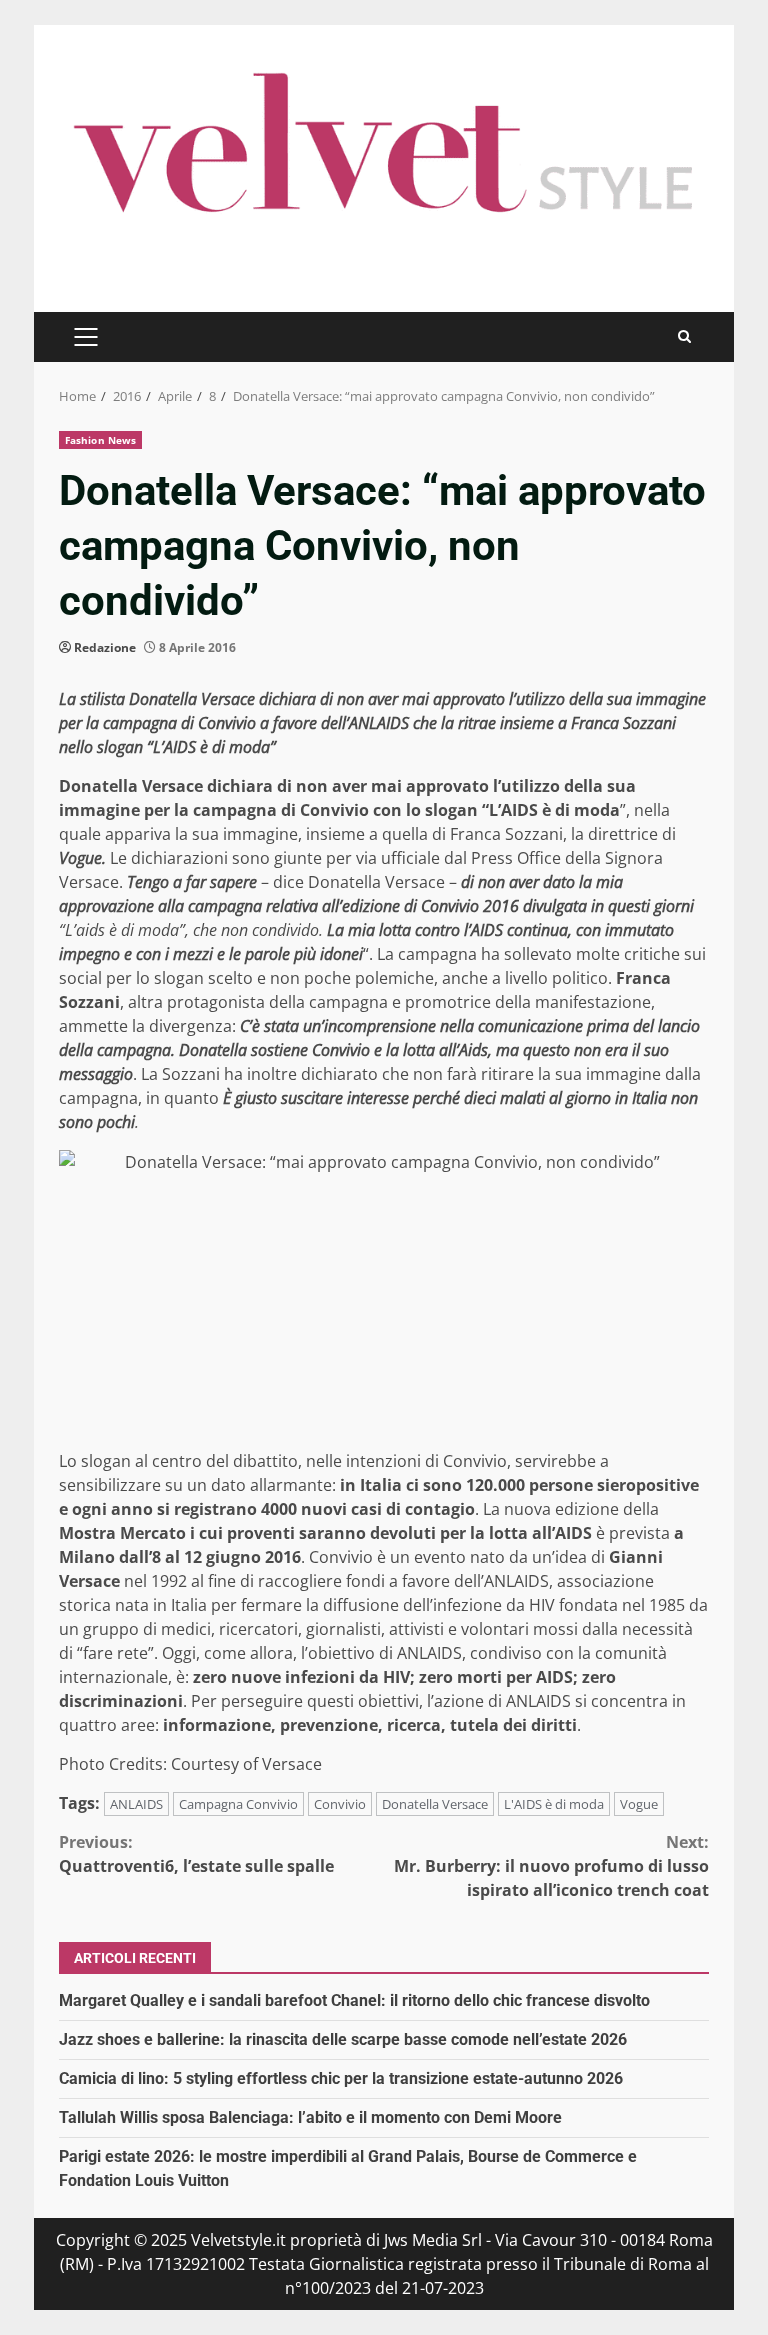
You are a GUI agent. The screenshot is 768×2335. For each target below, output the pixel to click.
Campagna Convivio (238, 1804)
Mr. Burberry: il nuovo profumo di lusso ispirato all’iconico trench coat (551, 1866)
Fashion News (100, 440)
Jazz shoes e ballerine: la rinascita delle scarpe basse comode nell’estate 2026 (343, 2039)
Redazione (105, 647)
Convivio (340, 1804)
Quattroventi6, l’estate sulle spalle (196, 1854)
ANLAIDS (136, 1804)
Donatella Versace (435, 1804)
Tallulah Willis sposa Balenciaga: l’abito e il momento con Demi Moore (310, 2117)
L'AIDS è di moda (554, 1804)
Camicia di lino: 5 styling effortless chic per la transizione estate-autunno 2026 (341, 2078)
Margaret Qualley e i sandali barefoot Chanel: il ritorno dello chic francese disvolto (354, 2000)
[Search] (684, 336)
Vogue (639, 1804)
